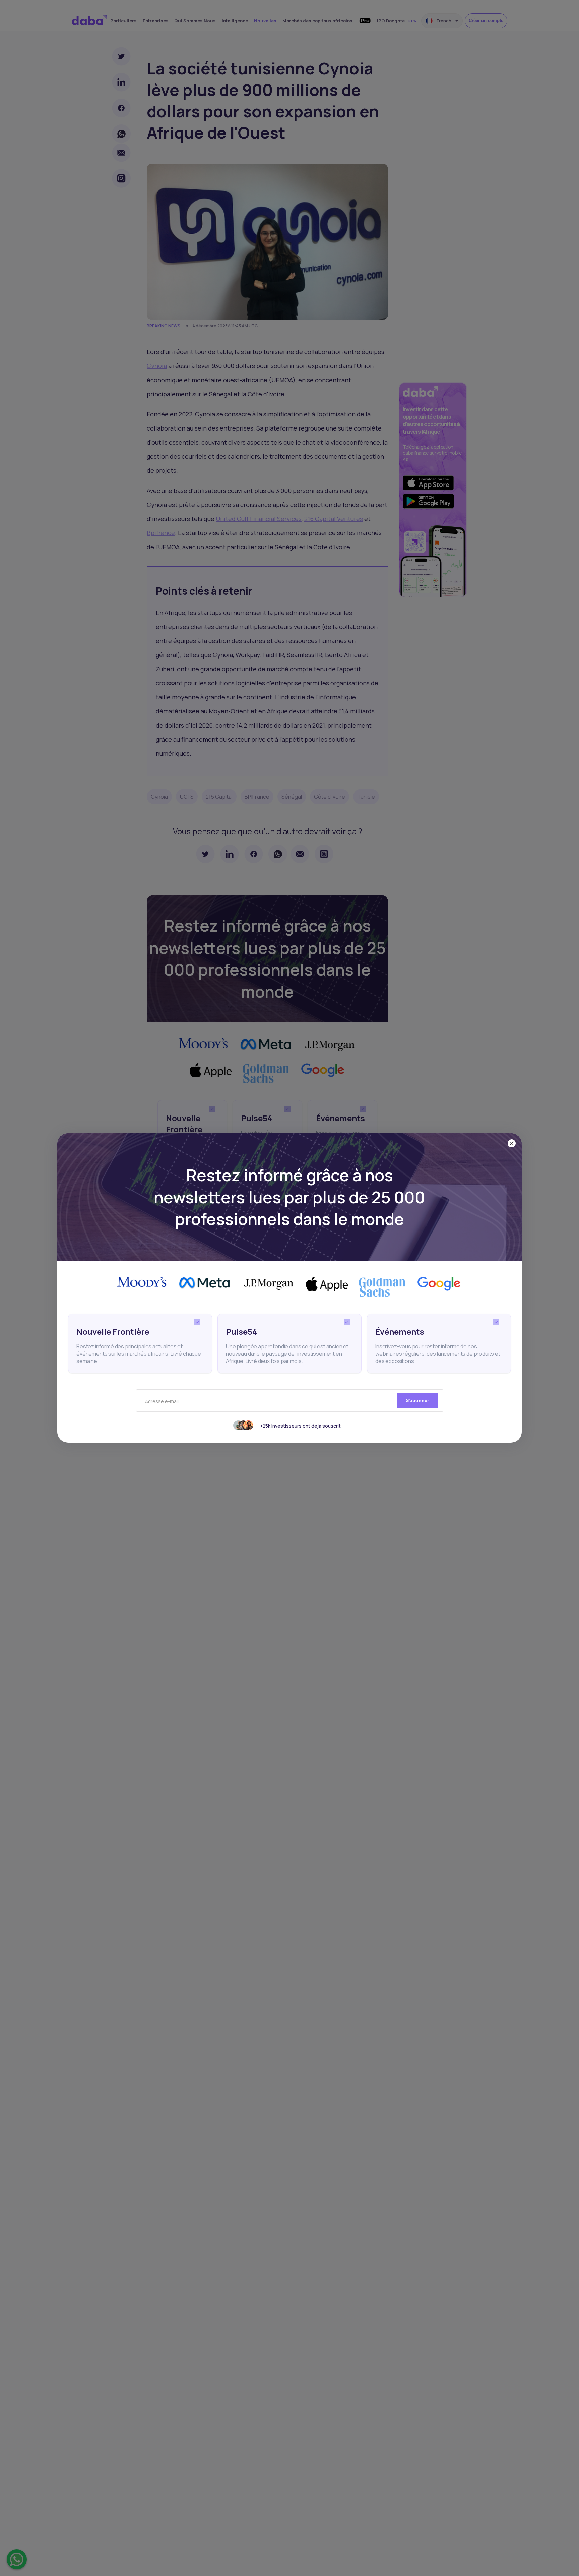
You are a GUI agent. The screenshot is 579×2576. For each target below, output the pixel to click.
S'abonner (417, 1400)
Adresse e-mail (162, 1401)
